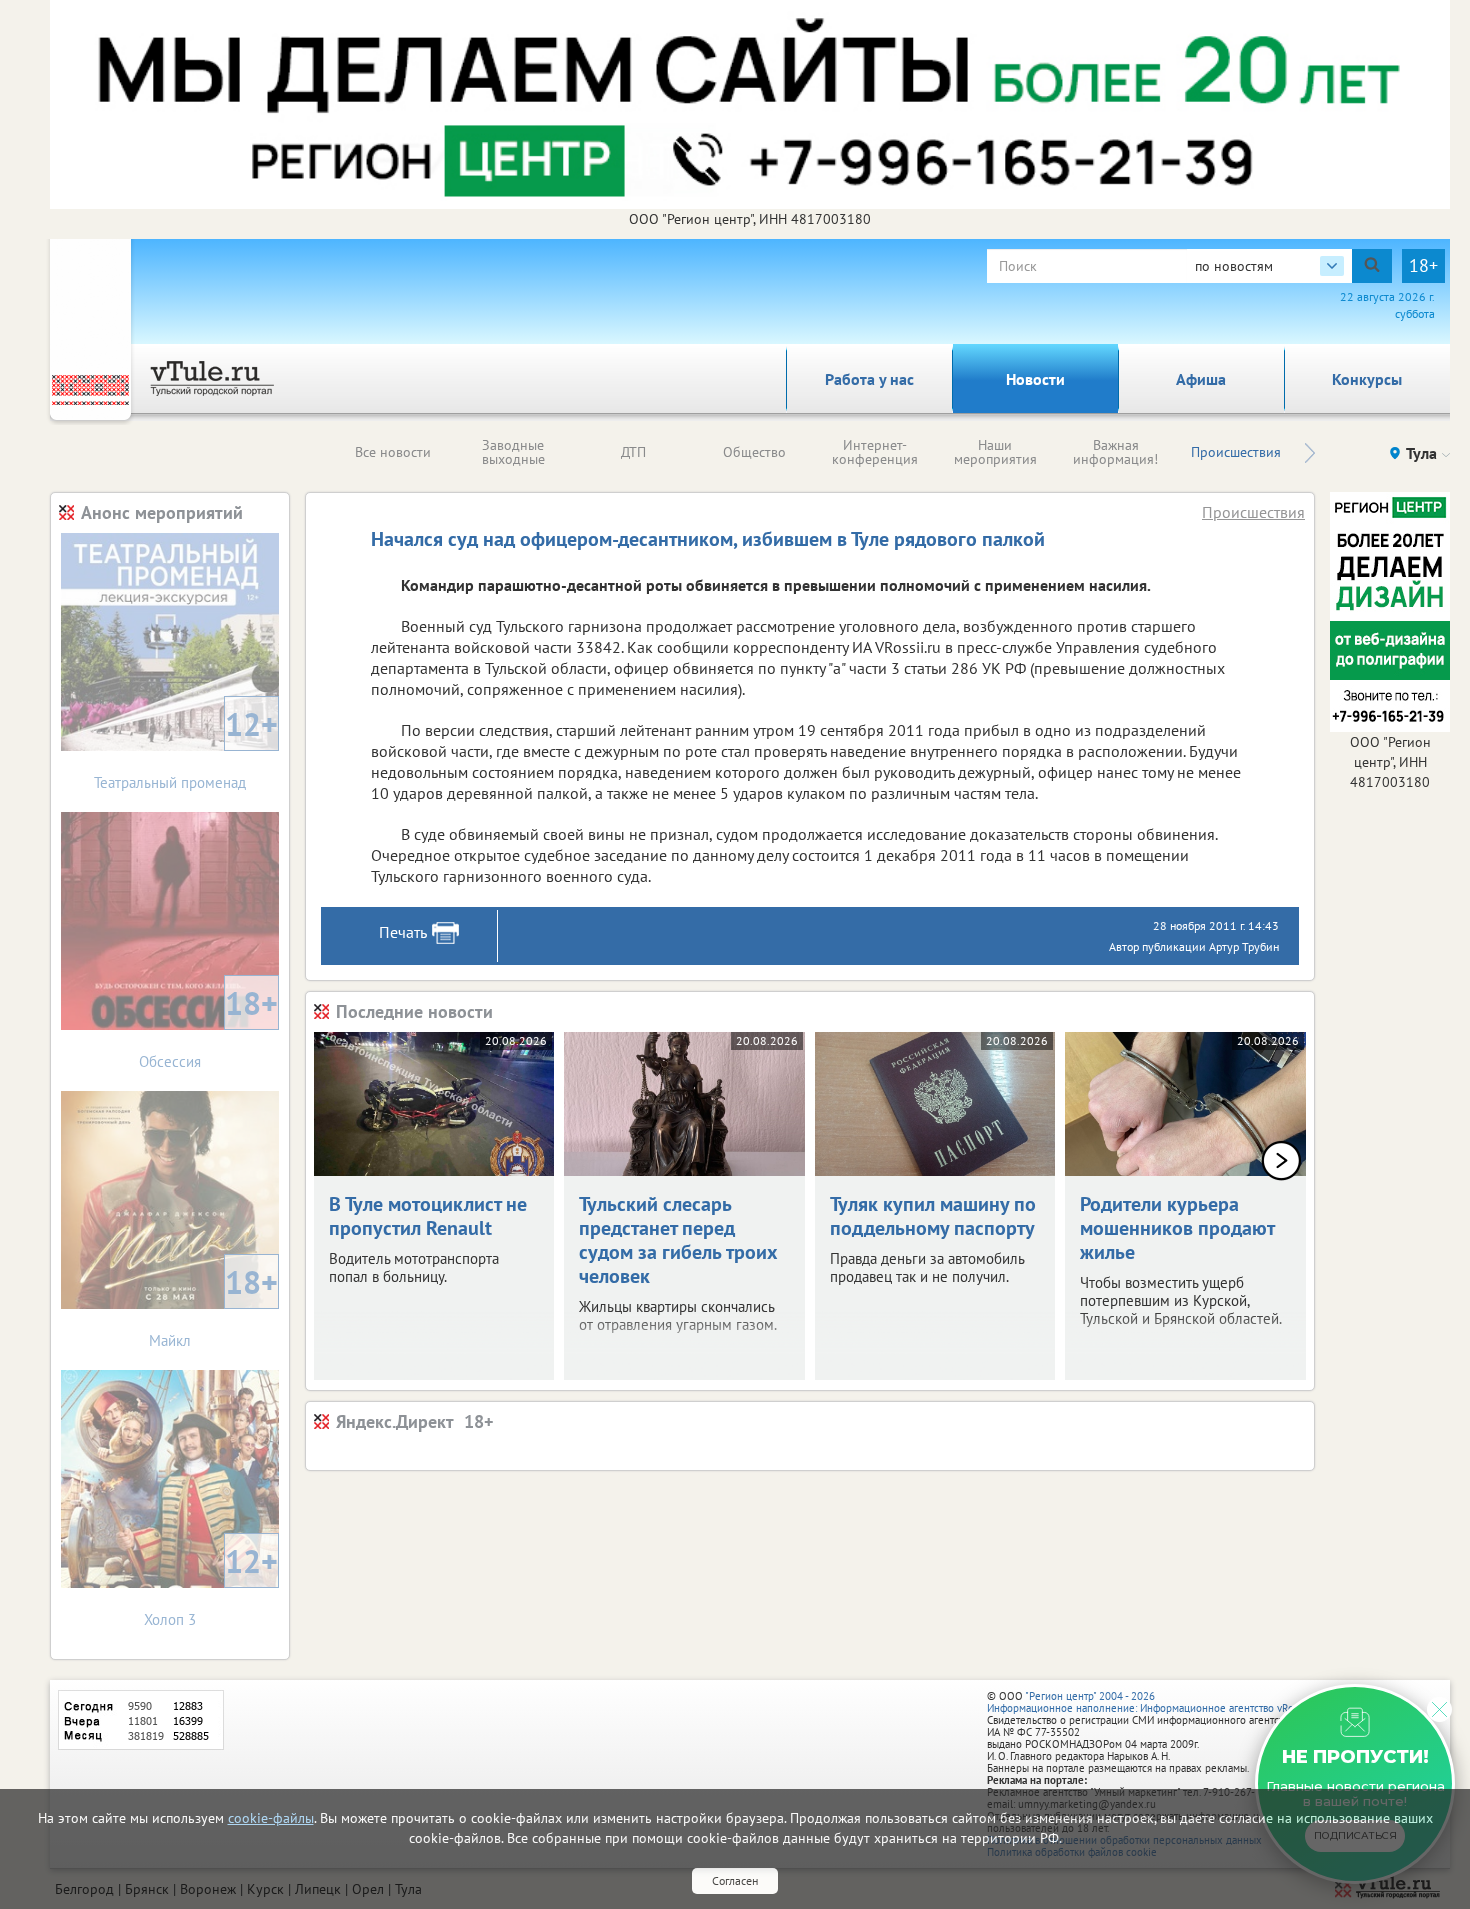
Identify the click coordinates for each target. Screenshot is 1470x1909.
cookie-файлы (271, 1818)
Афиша (1201, 379)
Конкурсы (1367, 379)
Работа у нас (869, 379)
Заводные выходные (513, 452)
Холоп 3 (211, 1584)
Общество (754, 452)
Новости (1035, 379)
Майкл (213, 1305)
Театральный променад (186, 747)
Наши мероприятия (995, 452)
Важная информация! (1115, 452)
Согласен (735, 1880)
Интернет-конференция (875, 452)
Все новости (393, 452)
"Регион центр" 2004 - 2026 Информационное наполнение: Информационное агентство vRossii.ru (1154, 1702)
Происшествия (1236, 452)
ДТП (633, 452)
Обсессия (208, 1026)
